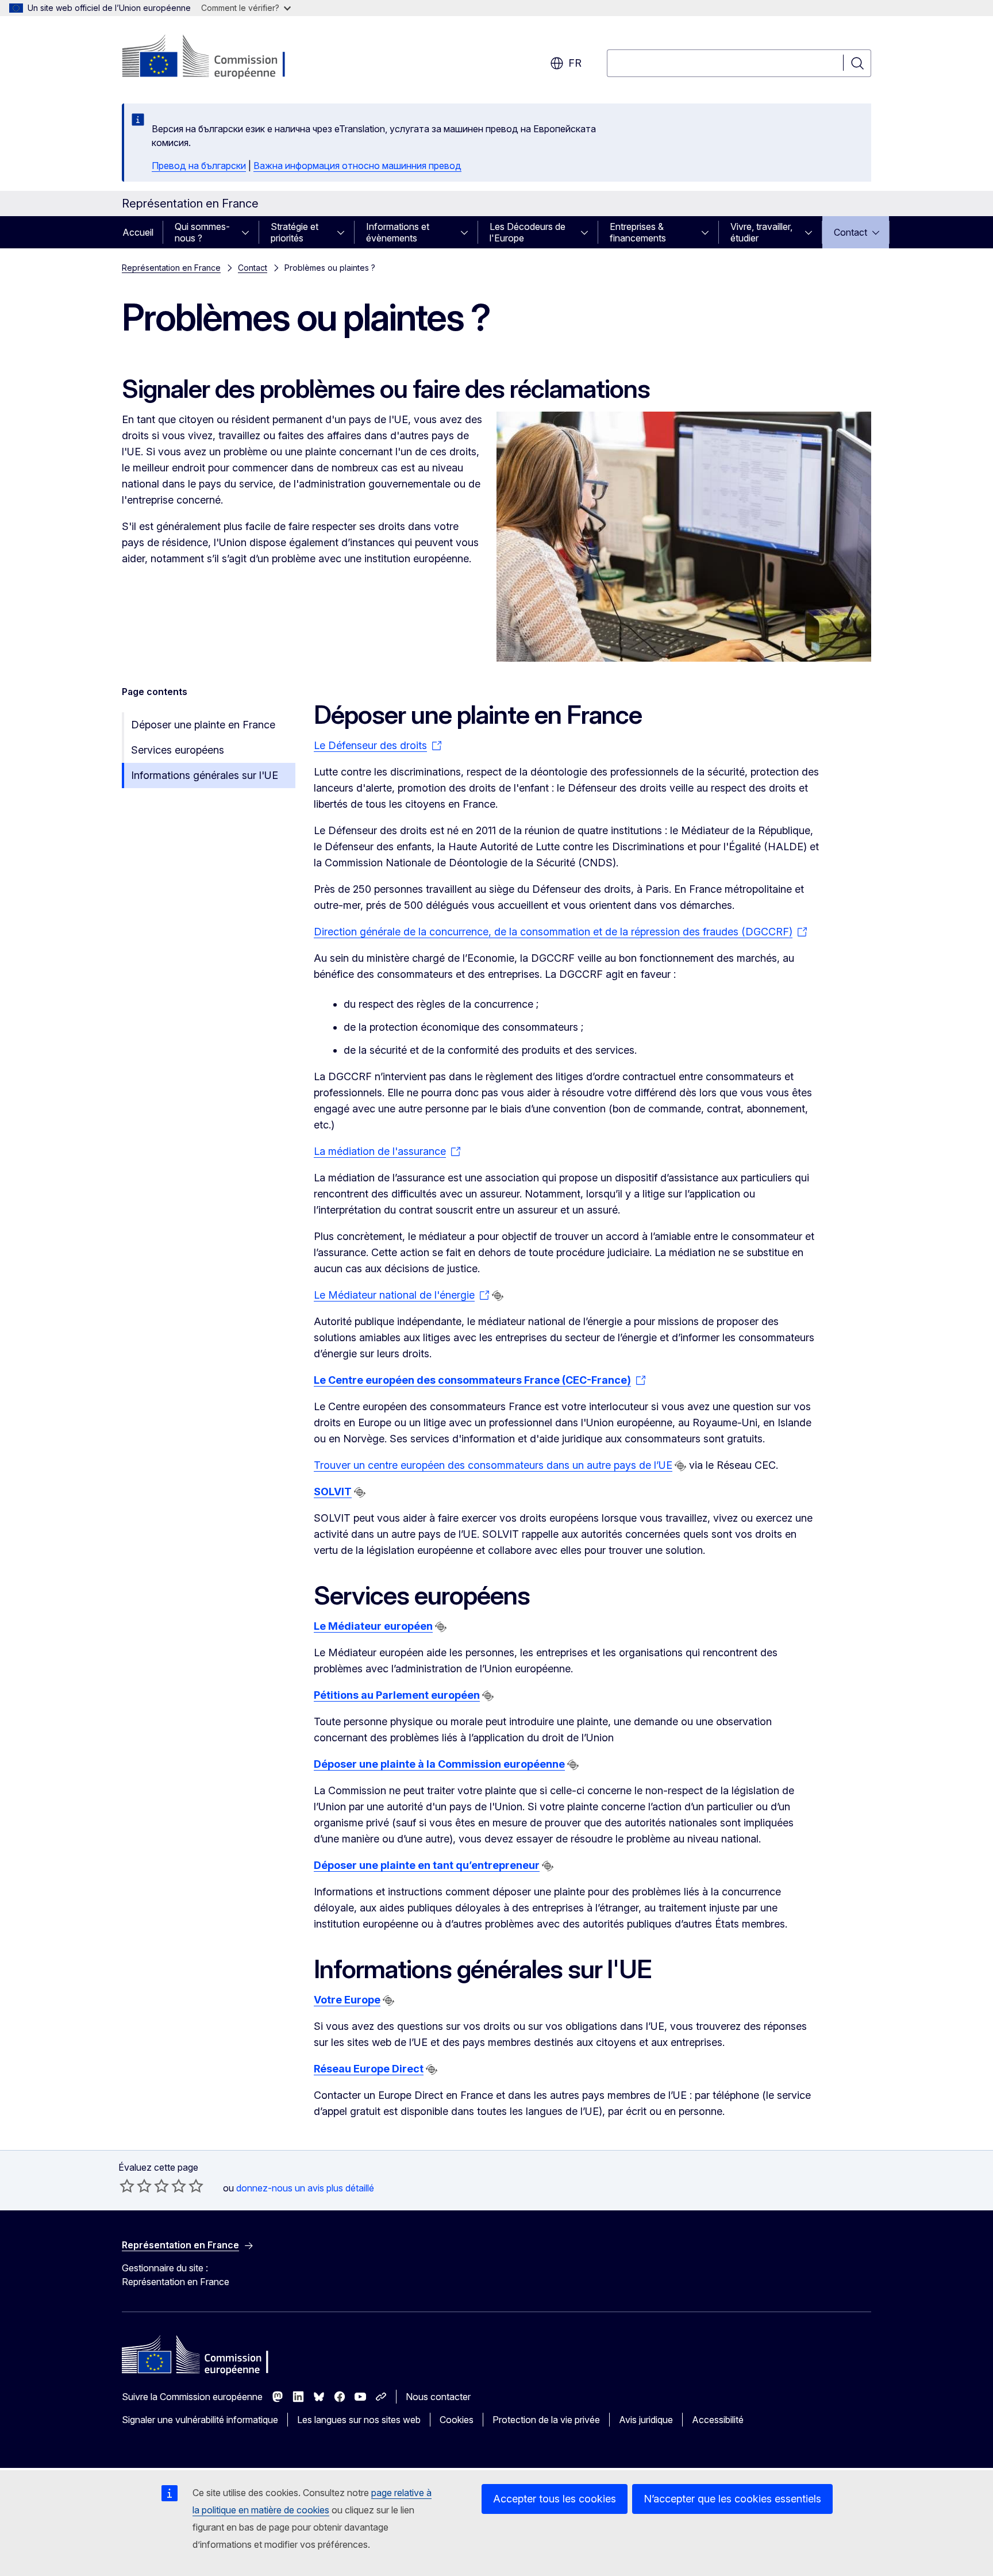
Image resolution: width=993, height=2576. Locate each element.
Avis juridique (646, 2420)
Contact (850, 232)
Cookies (457, 2420)
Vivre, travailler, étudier (761, 232)
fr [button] (575, 63)
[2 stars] (136, 2186)
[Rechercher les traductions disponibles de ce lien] (498, 1296)
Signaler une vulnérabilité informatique (200, 2420)
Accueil (138, 232)
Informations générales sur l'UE (205, 775)
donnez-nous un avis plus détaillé (305, 2188)
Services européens (178, 750)
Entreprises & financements (638, 232)
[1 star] (127, 2186)
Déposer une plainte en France (203, 725)
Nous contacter (438, 2397)
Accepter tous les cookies (555, 2499)
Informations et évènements (398, 232)
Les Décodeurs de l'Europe (528, 232)
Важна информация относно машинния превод (357, 166)
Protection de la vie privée (546, 2420)
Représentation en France (171, 268)
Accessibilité (718, 2420)
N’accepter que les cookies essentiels (732, 2499)
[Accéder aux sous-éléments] (249, 232)
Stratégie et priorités (295, 232)
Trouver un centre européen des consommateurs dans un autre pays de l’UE (493, 1465)
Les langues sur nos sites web (359, 2420)
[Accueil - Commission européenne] (215, 57)
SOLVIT (333, 1492)
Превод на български (199, 166)
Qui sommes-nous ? (202, 232)
